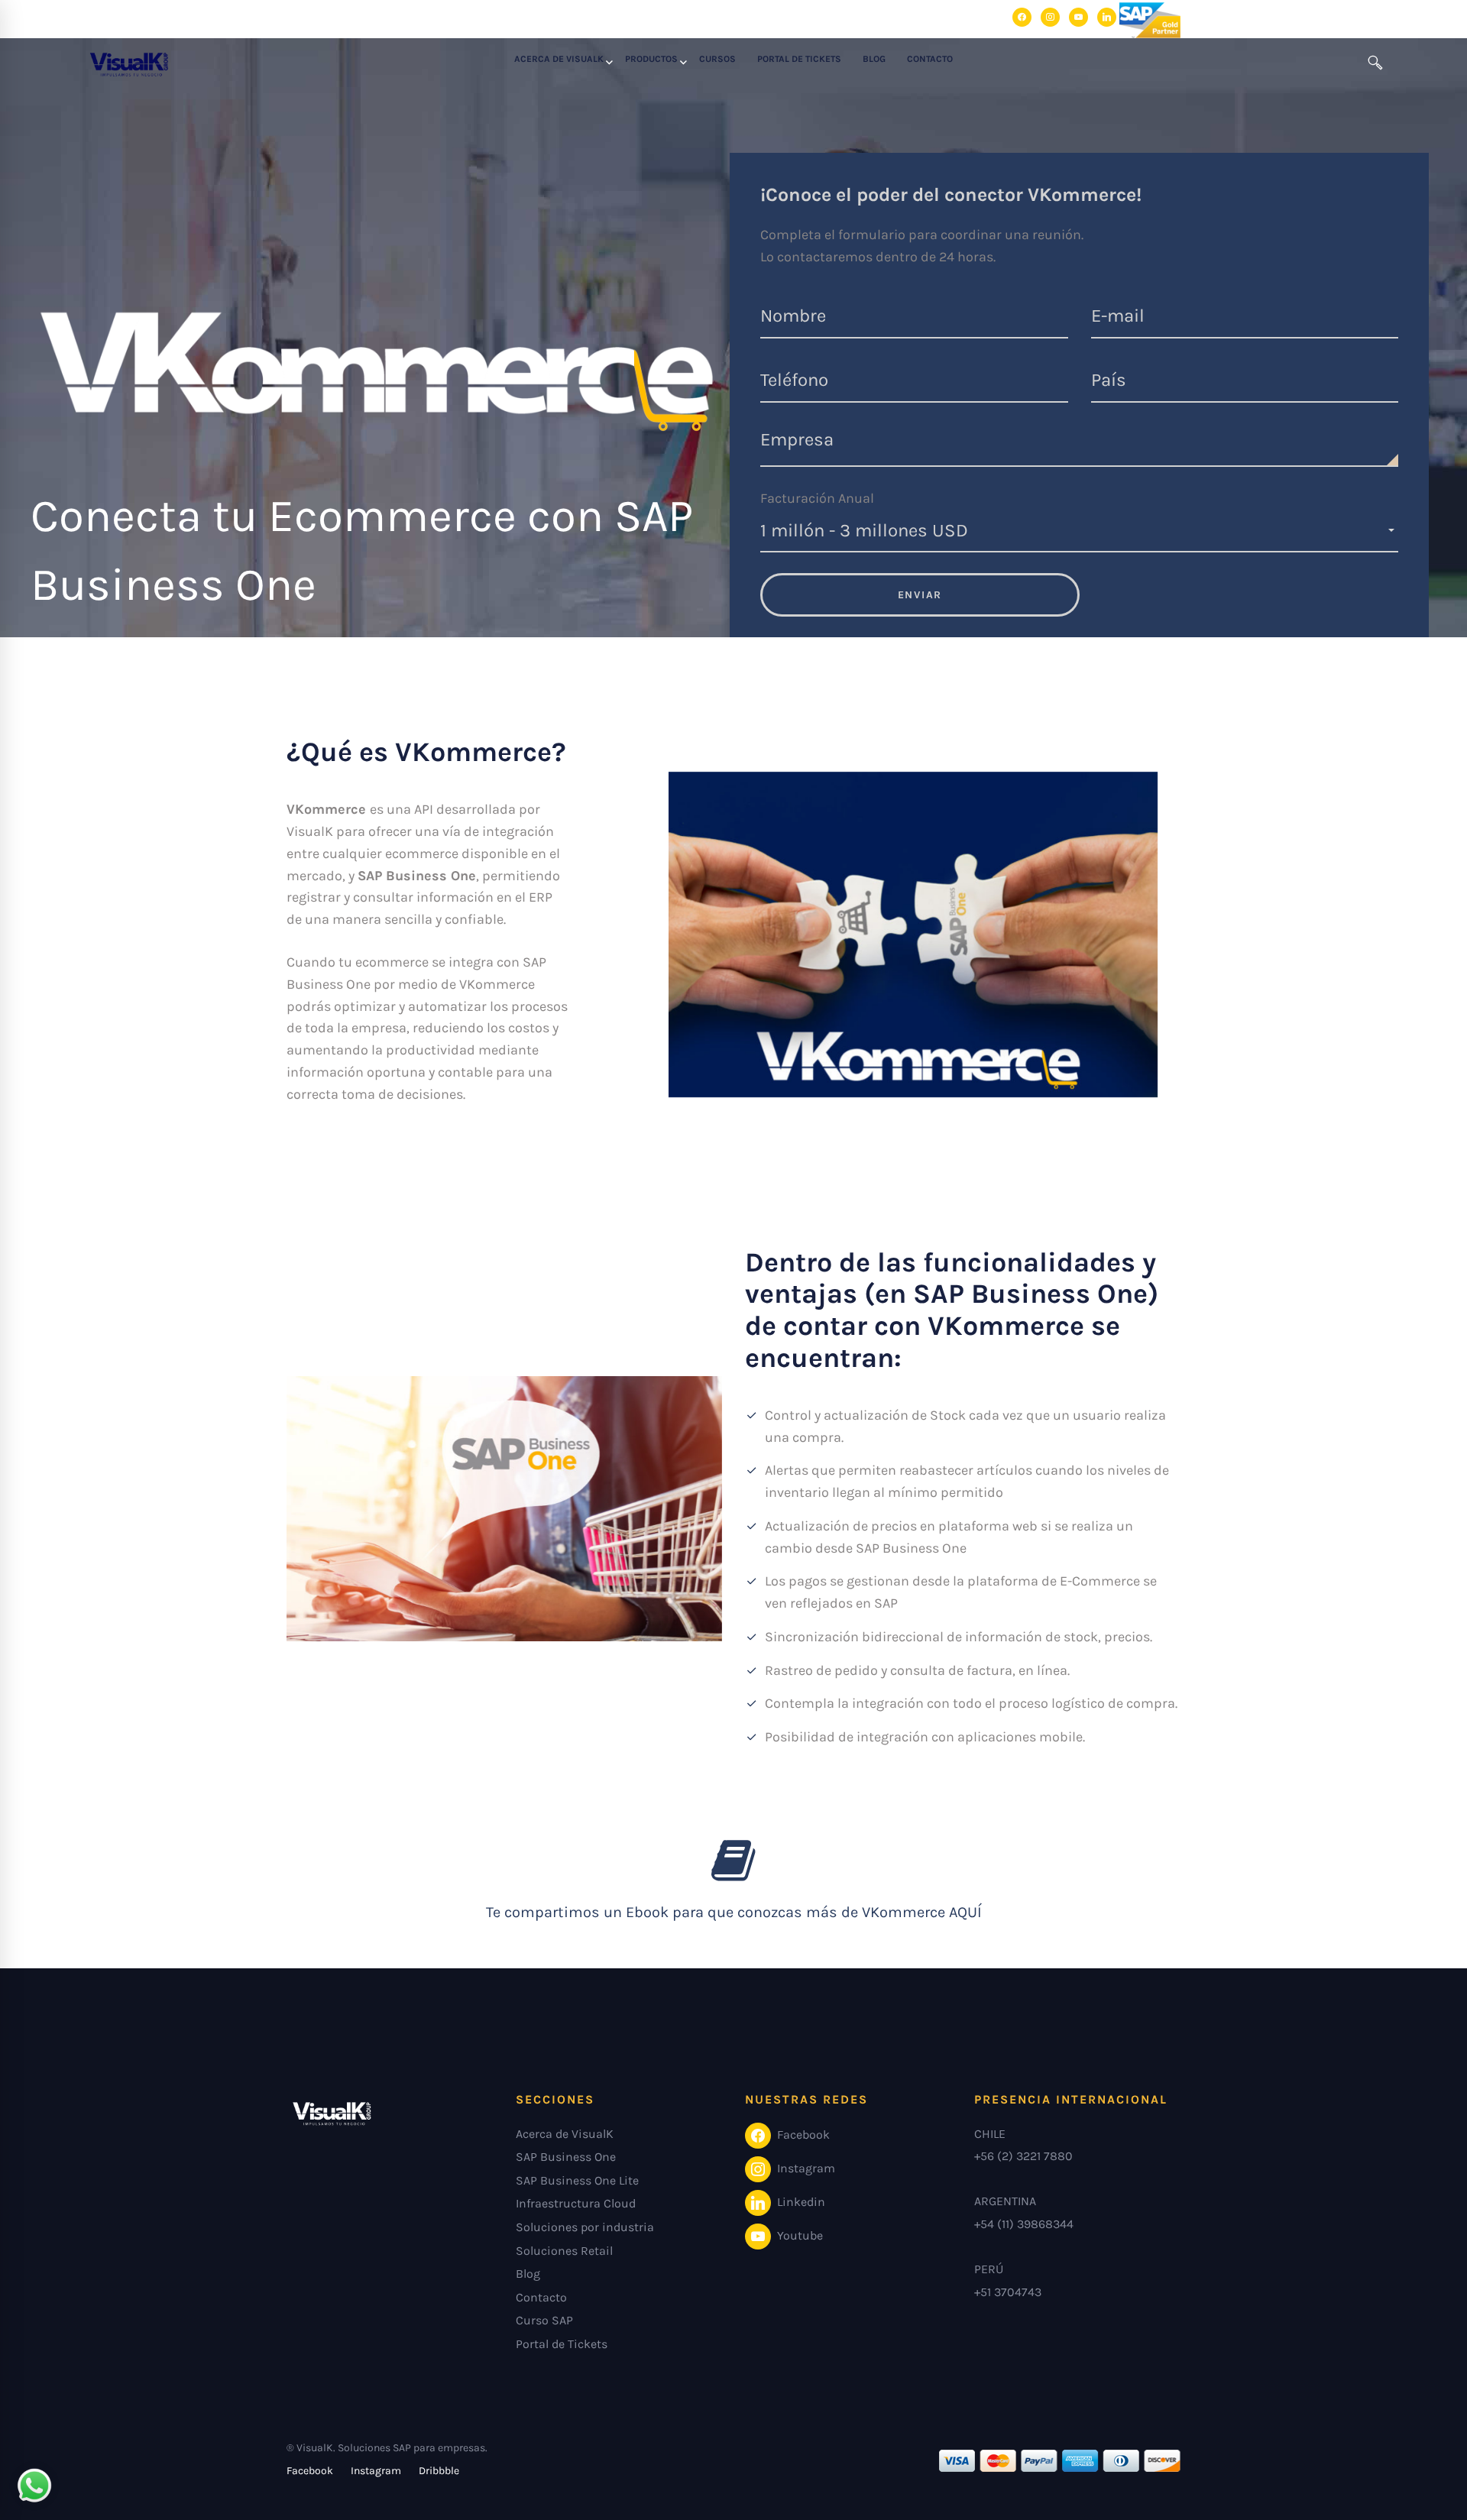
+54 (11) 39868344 (1024, 2224)
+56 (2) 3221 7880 (1023, 2156)
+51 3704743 (1008, 2292)
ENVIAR (920, 595)
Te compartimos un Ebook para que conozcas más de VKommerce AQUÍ (734, 1912)
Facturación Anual (817, 498)
